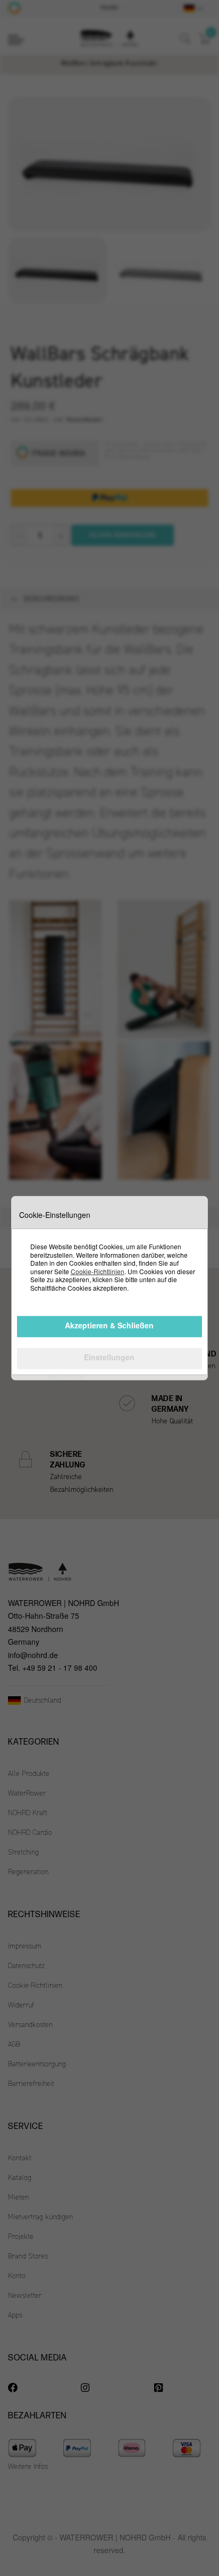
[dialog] (109, 1288)
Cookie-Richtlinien (98, 1271)
